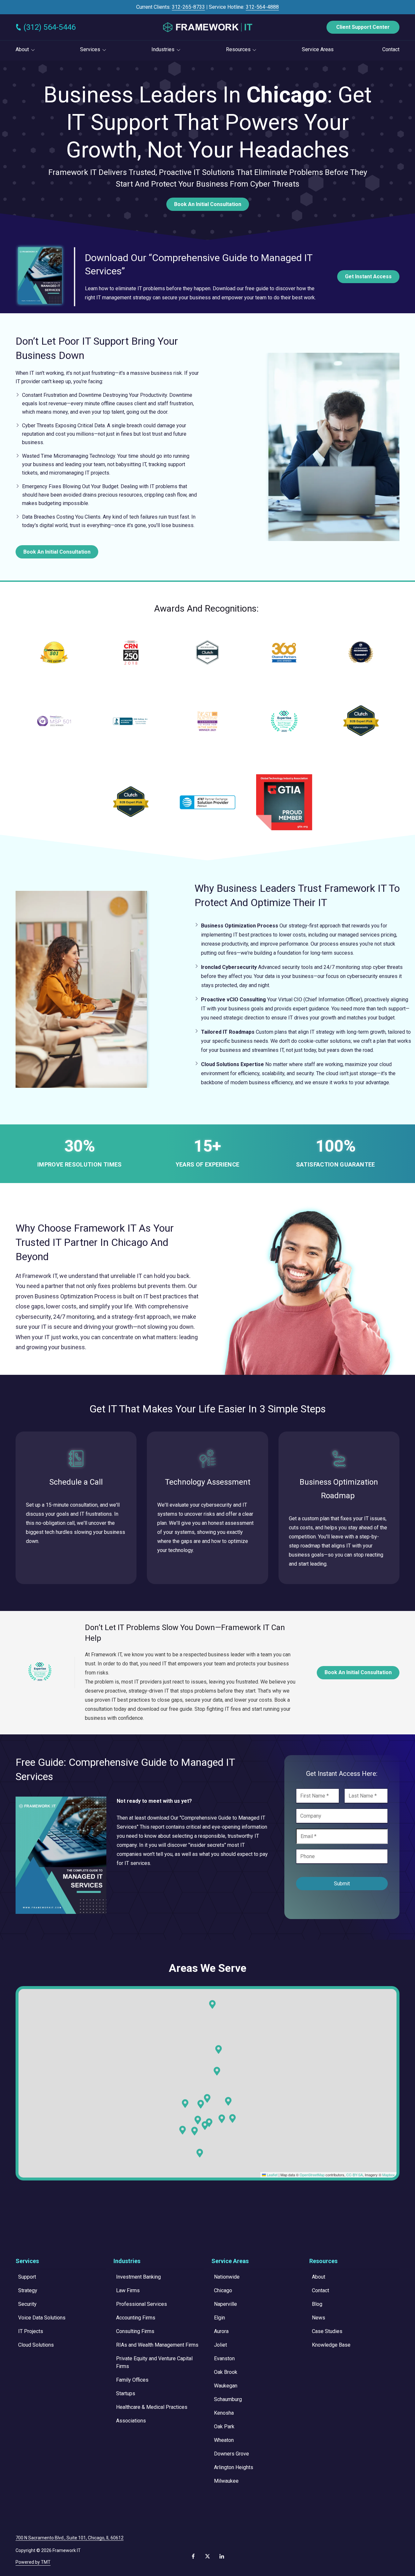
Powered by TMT (33, 2562)
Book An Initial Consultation (208, 204)
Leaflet (272, 2175)
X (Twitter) (207, 2556)
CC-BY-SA (355, 2175)
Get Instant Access (368, 276)
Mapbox (389, 2175)
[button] (232, 2119)
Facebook (193, 2556)
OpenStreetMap (312, 2175)
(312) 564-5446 (49, 27)
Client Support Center (363, 27)
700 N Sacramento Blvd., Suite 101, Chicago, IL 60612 (70, 2538)
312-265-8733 (188, 7)
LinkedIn (222, 2556)
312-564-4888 (262, 7)
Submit (342, 1884)
